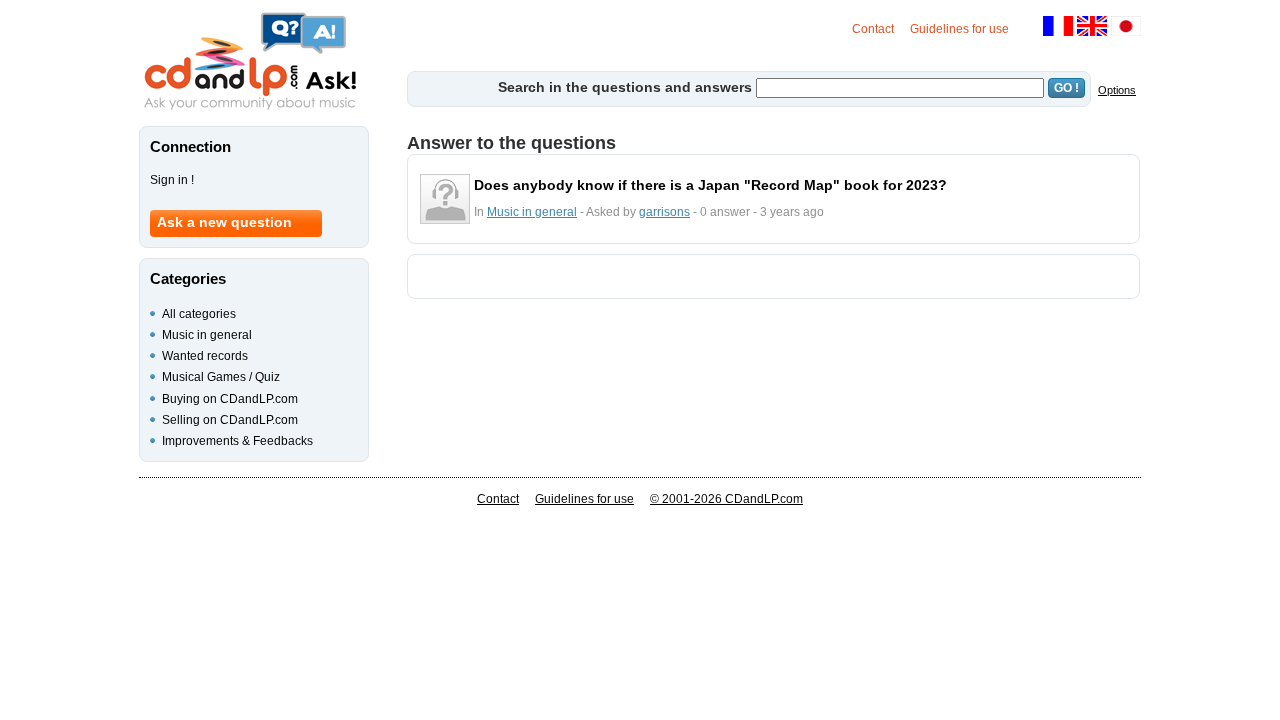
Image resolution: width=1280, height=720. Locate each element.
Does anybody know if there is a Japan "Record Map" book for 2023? (710, 185)
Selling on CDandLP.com (230, 420)
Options (1117, 90)
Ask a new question (224, 222)
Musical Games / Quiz (221, 377)
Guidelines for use (959, 29)
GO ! (1066, 88)
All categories (199, 314)
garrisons (664, 212)
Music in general (532, 212)
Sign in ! (172, 180)
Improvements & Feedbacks (237, 441)
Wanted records (205, 356)
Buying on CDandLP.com (230, 399)
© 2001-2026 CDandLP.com (726, 499)
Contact (873, 29)
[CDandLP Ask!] (250, 62)
